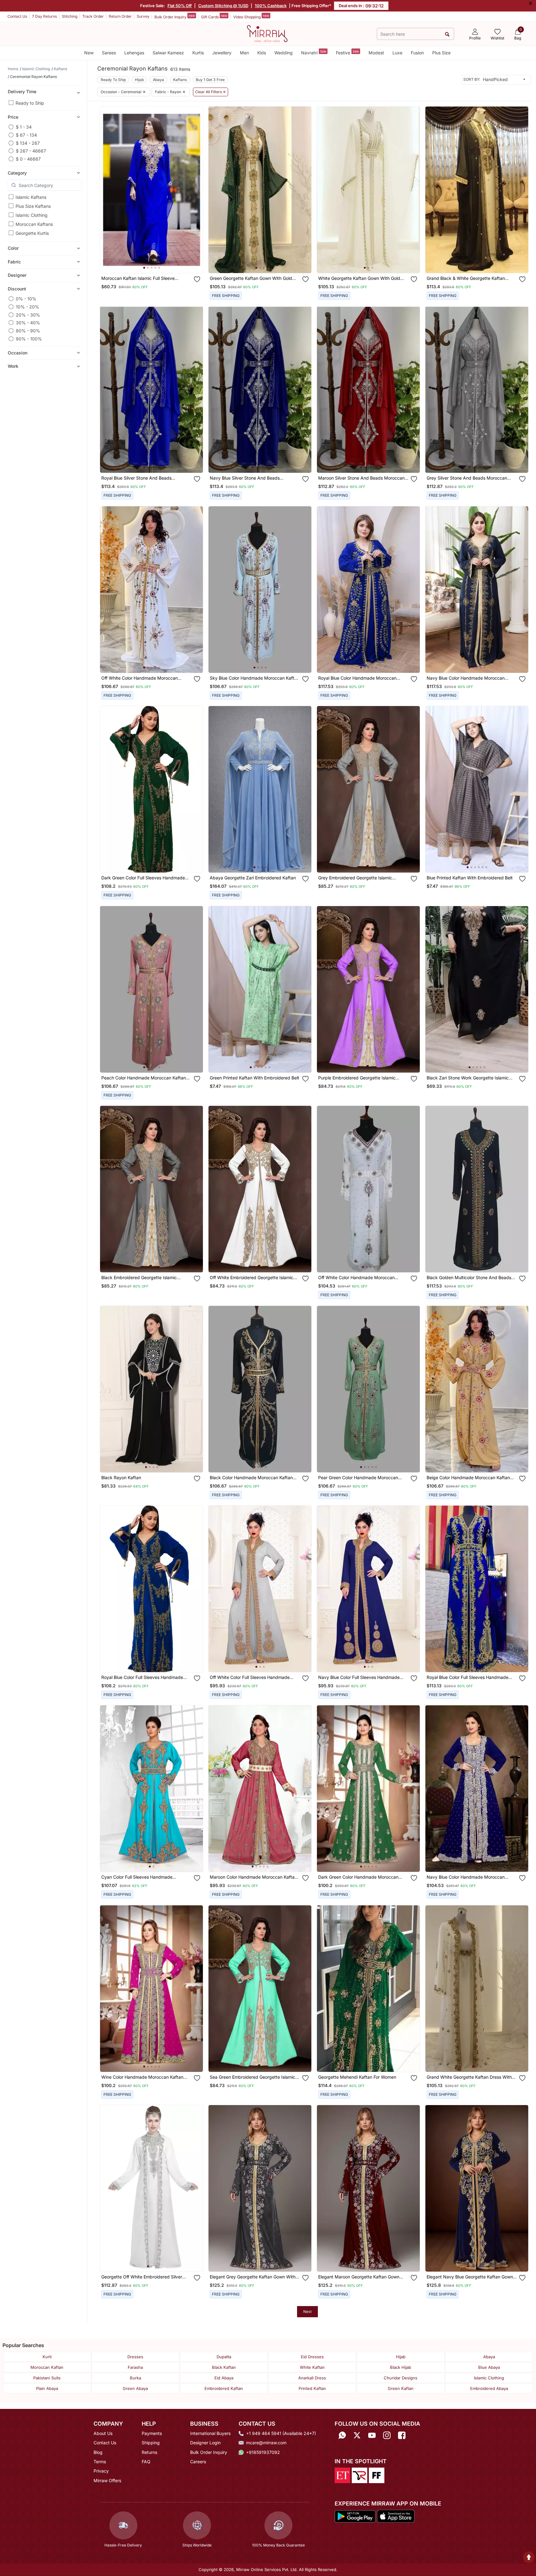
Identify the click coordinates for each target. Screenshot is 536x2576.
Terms (100, 2462)
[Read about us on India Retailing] (360, 2475)
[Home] (267, 33)
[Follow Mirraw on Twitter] (357, 2435)
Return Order (120, 16)
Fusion (417, 53)
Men (244, 53)
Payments (152, 2433)
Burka (135, 2378)
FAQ (146, 2462)
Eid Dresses (312, 2357)
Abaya (158, 80)
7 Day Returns (44, 16)
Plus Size (441, 53)
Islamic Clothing (32, 215)
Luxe (397, 53)
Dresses (135, 2357)
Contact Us (17, 16)
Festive (347, 52)
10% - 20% (27, 307)
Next (307, 2312)
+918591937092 (263, 2452)
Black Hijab (401, 2367)
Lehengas (134, 53)
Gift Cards (214, 16)
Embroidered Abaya (489, 2388)
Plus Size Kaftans (33, 206)
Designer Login (205, 2443)
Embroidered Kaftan (224, 2388)
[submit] (447, 34)
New (89, 53)
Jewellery (222, 53)
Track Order (93, 16)
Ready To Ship (113, 80)
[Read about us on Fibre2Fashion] (377, 2475)
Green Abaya (135, 2388)
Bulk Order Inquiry (175, 16)
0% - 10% (26, 299)
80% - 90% (28, 331)
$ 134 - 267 (28, 143)
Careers (198, 2462)
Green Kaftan (401, 2388)
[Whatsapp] (342, 2435)
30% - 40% (28, 323)
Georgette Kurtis (32, 233)
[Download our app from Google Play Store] (355, 2516)
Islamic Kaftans (31, 197)
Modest (376, 53)
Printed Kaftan (312, 2388)
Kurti (47, 2357)
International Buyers (210, 2433)
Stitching (70, 16)
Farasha (135, 2367)
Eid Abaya (224, 2378)
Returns (149, 2452)
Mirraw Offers (107, 2480)
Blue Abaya (489, 2367)
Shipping (151, 2443)
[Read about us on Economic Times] (342, 2475)
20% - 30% (28, 315)
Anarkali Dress (312, 2378)
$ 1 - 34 (24, 127)
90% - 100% (29, 339)
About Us (103, 2433)
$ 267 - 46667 (31, 151)
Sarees (109, 53)
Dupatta (224, 2357)
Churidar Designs (401, 2378)
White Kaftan (312, 2367)
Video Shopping (251, 16)
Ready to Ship (30, 103)
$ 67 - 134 (26, 135)
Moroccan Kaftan (47, 2367)
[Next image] (196, 190)
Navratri (314, 52)
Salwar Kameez (168, 53)
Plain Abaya (47, 2388)
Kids (262, 53)
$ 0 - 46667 (28, 159)
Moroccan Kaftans (34, 224)
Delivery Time (22, 91)
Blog (98, 2452)
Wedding (284, 53)
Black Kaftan (224, 2367)
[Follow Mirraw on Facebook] (402, 2435)
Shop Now (156, 262)
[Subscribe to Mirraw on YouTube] (372, 2435)
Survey (143, 16)
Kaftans (180, 80)
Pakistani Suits (47, 2378)
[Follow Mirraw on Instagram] (387, 2435)
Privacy (101, 2471)
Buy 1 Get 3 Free (210, 80)
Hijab (139, 80)
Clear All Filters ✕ (211, 92)
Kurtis (198, 53)
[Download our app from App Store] (396, 2516)
